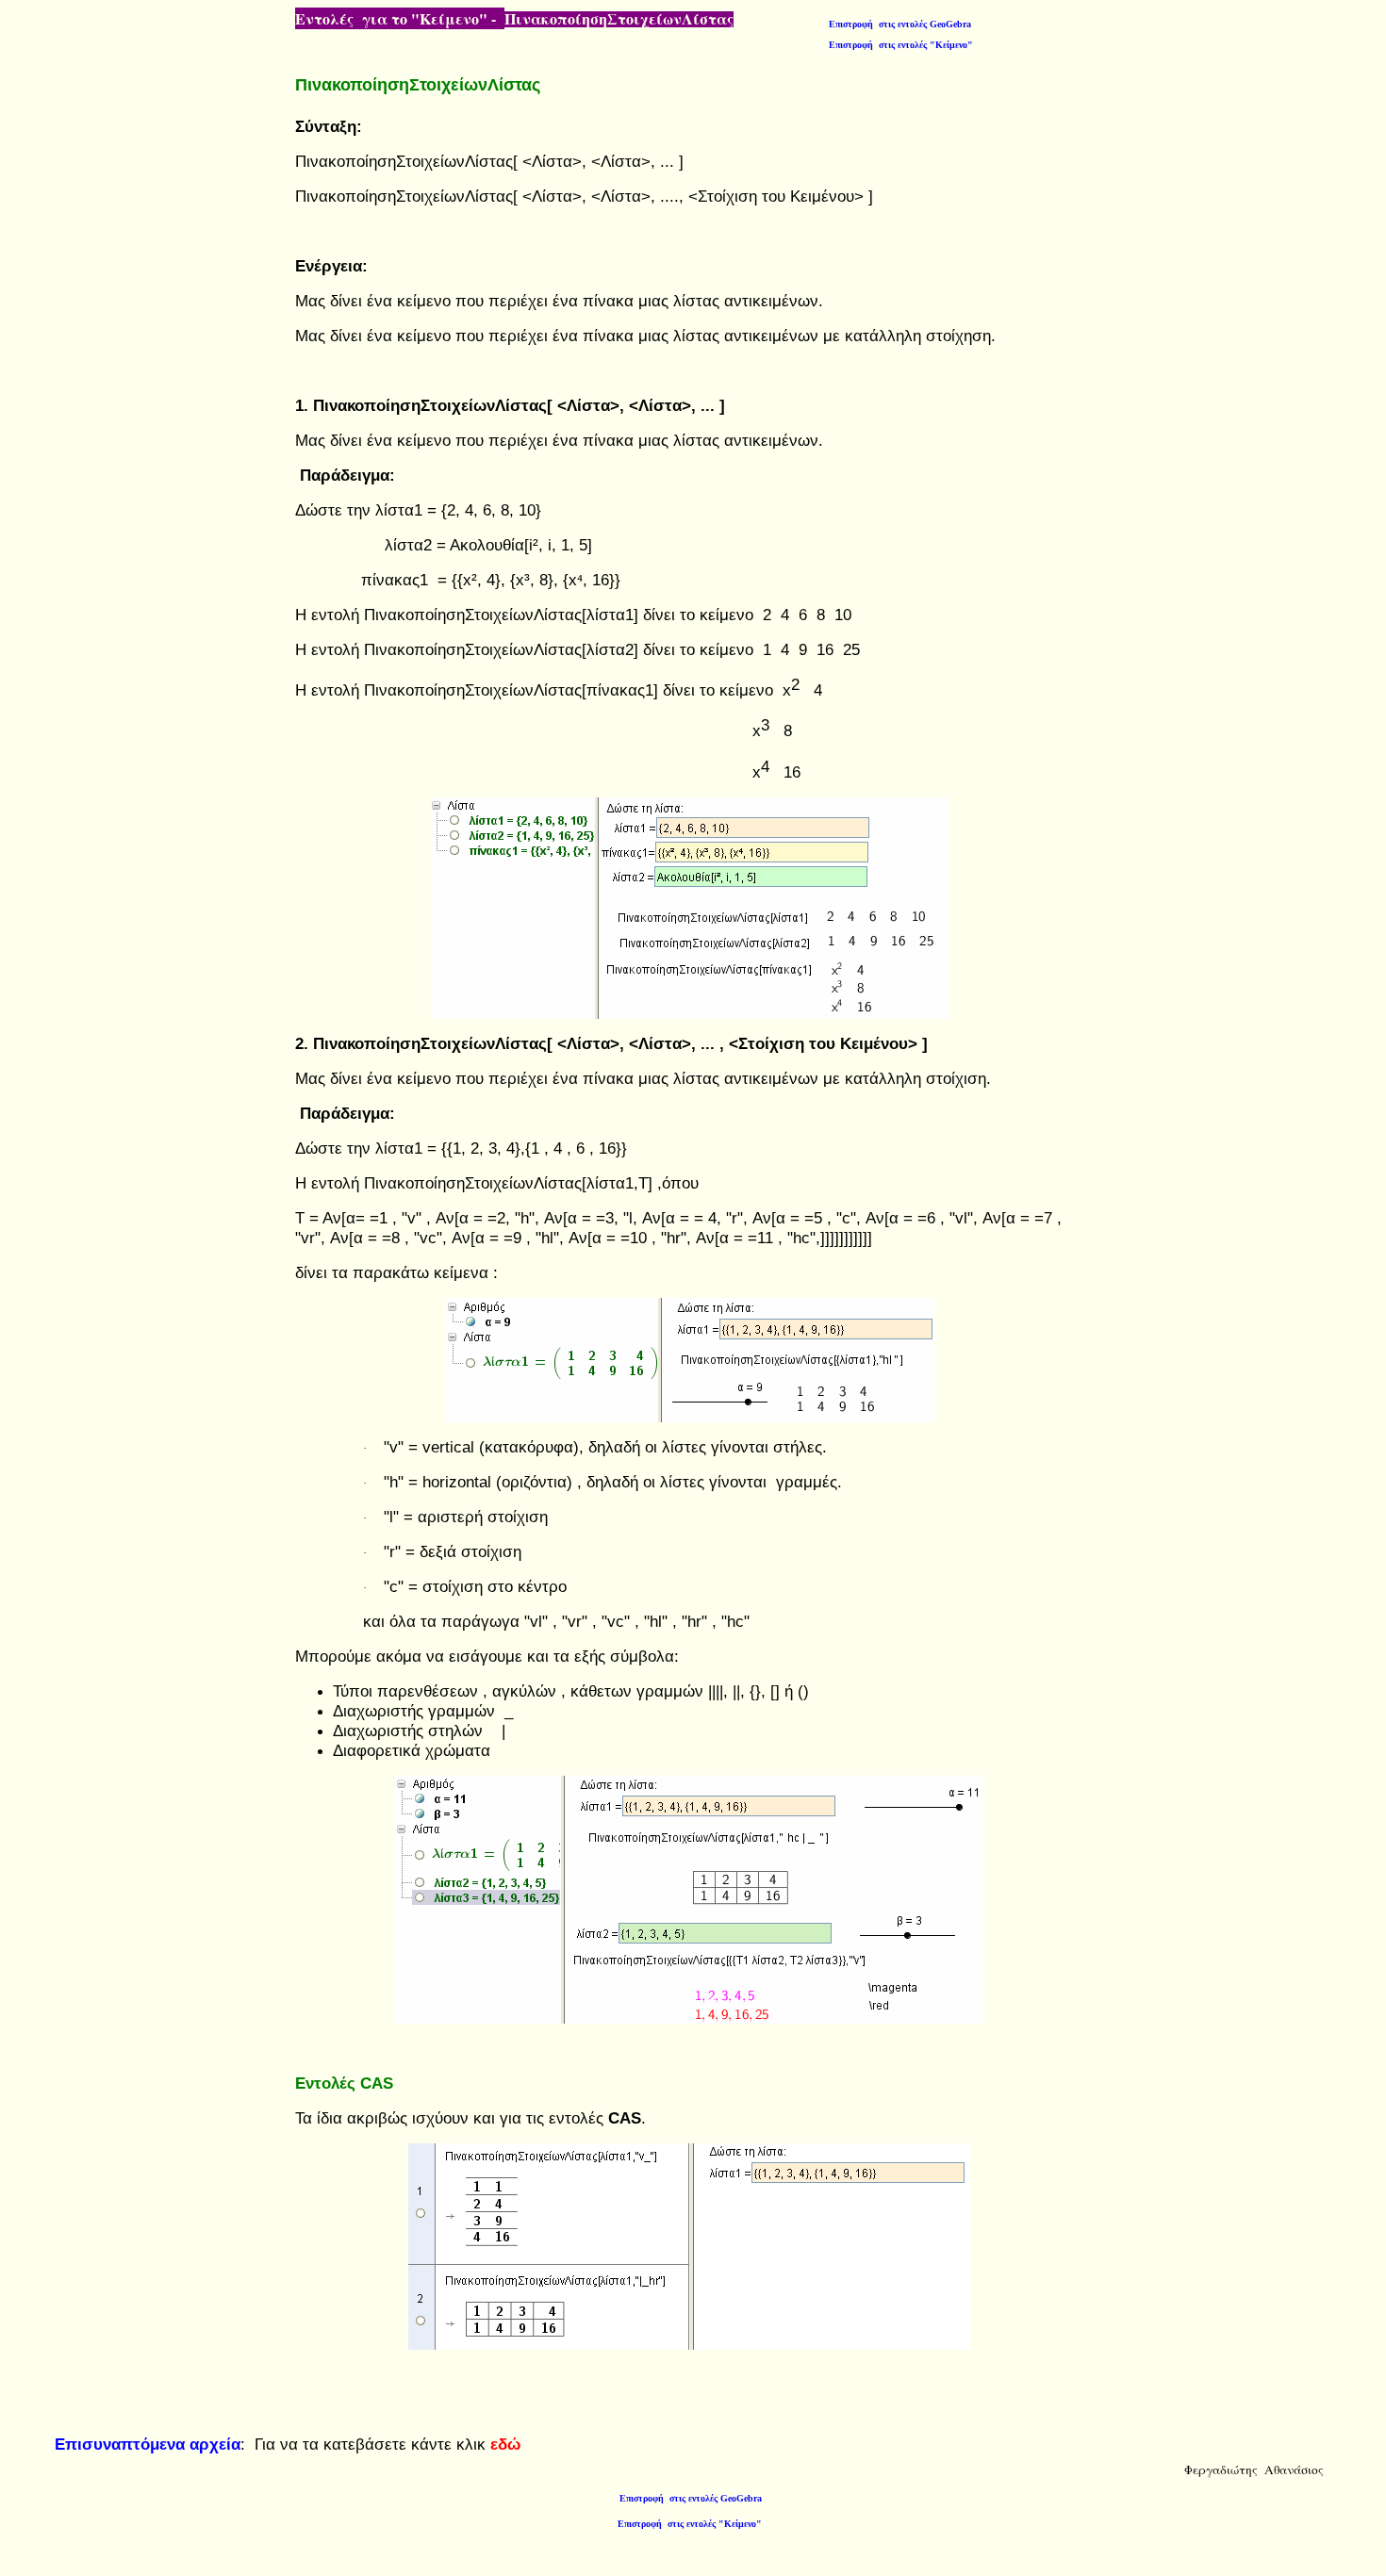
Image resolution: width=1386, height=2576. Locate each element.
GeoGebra (900, 24)
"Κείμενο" (901, 45)
